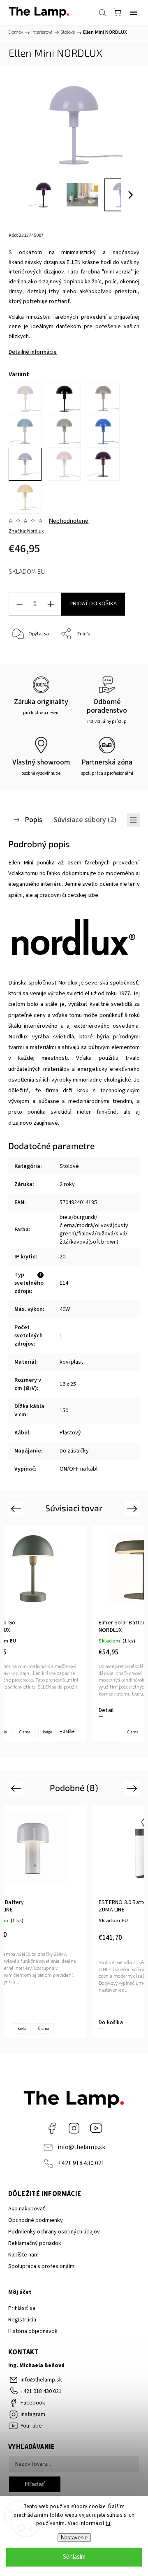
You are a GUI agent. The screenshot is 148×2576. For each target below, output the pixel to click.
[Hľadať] (102, 12)
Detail (106, 1710)
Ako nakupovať (27, 2209)
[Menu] (134, 12)
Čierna (25, 1732)
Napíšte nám (23, 2255)
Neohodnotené (69, 521)
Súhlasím (74, 2557)
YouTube (96, 2128)
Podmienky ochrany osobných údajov (54, 2232)
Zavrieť (121, 655)
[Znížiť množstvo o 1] (19, 604)
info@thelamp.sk (81, 2147)
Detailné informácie (33, 352)
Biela (22, 2029)
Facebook (52, 2128)
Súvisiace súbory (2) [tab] (85, 820)
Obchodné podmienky (36, 2220)
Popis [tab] (34, 820)
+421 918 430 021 (81, 2163)
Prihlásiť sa (22, 2308)
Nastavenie (74, 2538)
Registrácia (22, 2320)
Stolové (69, 1166)
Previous (17, 1508)
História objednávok (33, 2331)
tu (108, 2523)
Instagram (74, 2128)
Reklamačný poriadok (35, 2243)
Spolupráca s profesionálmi (42, 2266)
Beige (47, 1732)
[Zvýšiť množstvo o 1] (51, 604)
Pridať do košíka (93, 604)
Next (133, 1508)
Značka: (26, 531)
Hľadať (35, 2484)
